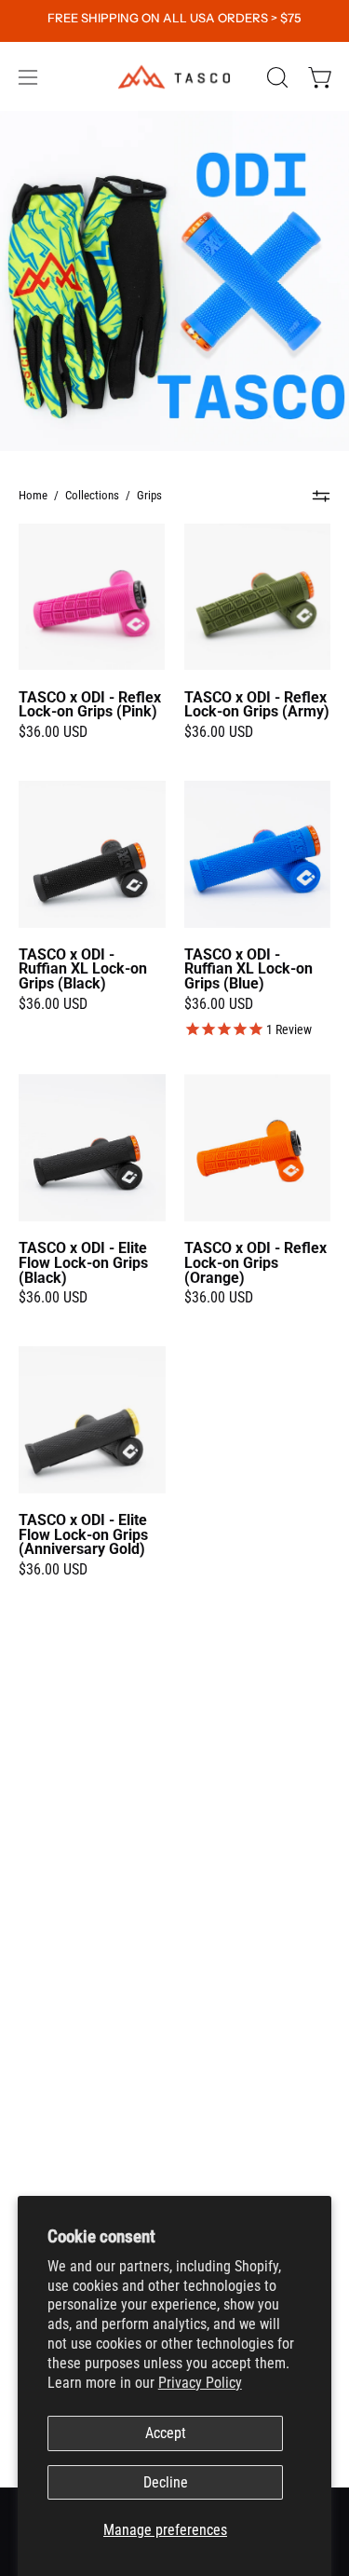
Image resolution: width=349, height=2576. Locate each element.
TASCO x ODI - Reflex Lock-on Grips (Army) (257, 705)
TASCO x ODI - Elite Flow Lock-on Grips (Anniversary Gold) (83, 1535)
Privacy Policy (200, 2383)
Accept (166, 2433)
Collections (92, 495)
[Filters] (322, 496)
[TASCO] (175, 77)
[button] (275, 77)
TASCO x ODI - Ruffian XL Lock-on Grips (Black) (83, 970)
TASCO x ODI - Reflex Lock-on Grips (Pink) (90, 705)
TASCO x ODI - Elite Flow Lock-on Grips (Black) (83, 1263)
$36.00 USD (53, 732)
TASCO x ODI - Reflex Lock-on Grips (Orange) (255, 1263)
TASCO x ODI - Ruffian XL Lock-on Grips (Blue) (248, 970)
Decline (166, 2482)
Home (33, 495)
